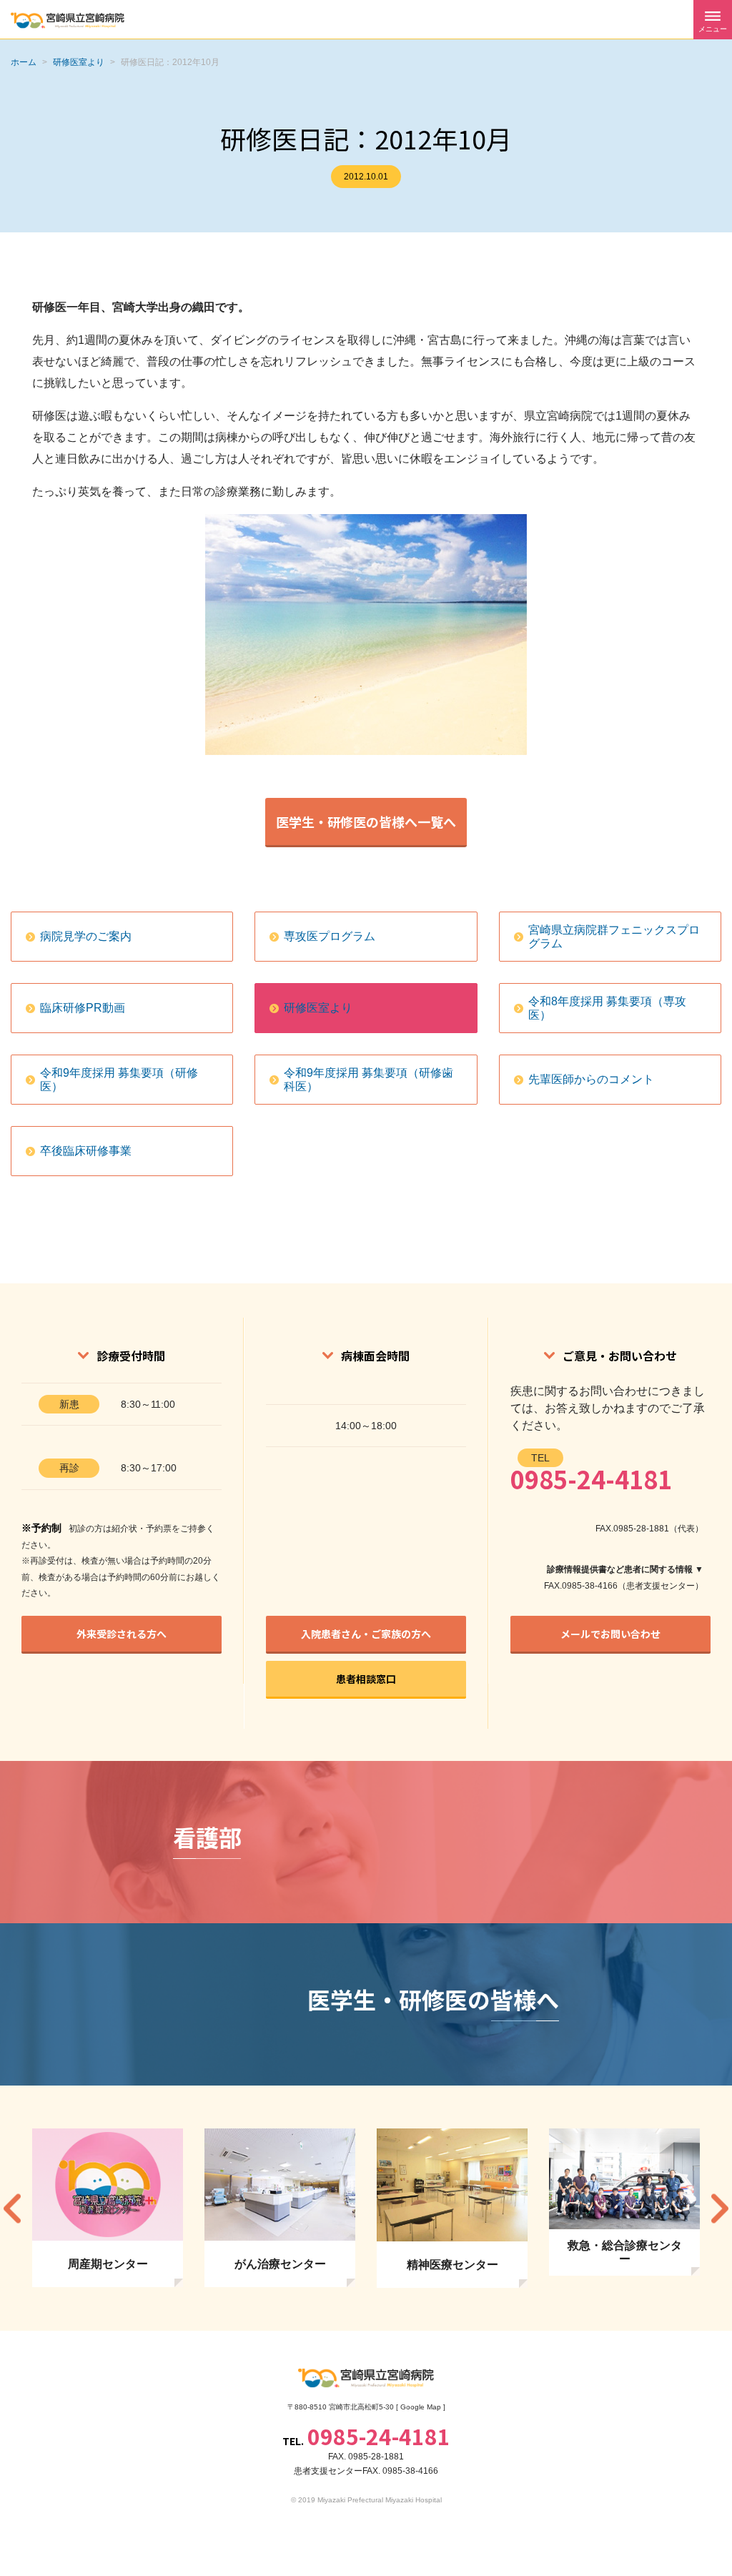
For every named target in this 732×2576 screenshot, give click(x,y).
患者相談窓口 (366, 1679)
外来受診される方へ (122, 1634)
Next (720, 2208)
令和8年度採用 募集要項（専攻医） (607, 1008)
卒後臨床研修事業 (86, 1151)
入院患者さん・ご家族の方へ (366, 1634)
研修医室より (318, 1008)
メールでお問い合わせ (610, 1634)
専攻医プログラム (330, 936)
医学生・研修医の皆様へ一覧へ (366, 821)
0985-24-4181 (591, 1479)
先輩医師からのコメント (591, 1079)
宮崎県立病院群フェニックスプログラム (614, 937)
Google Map (421, 2407)
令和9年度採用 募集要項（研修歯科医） (369, 1080)
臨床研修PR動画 (83, 1008)
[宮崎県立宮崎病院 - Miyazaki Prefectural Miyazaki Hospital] (68, 20)
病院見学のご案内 (86, 936)
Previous (12, 2208)
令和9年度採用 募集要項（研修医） (119, 1080)
